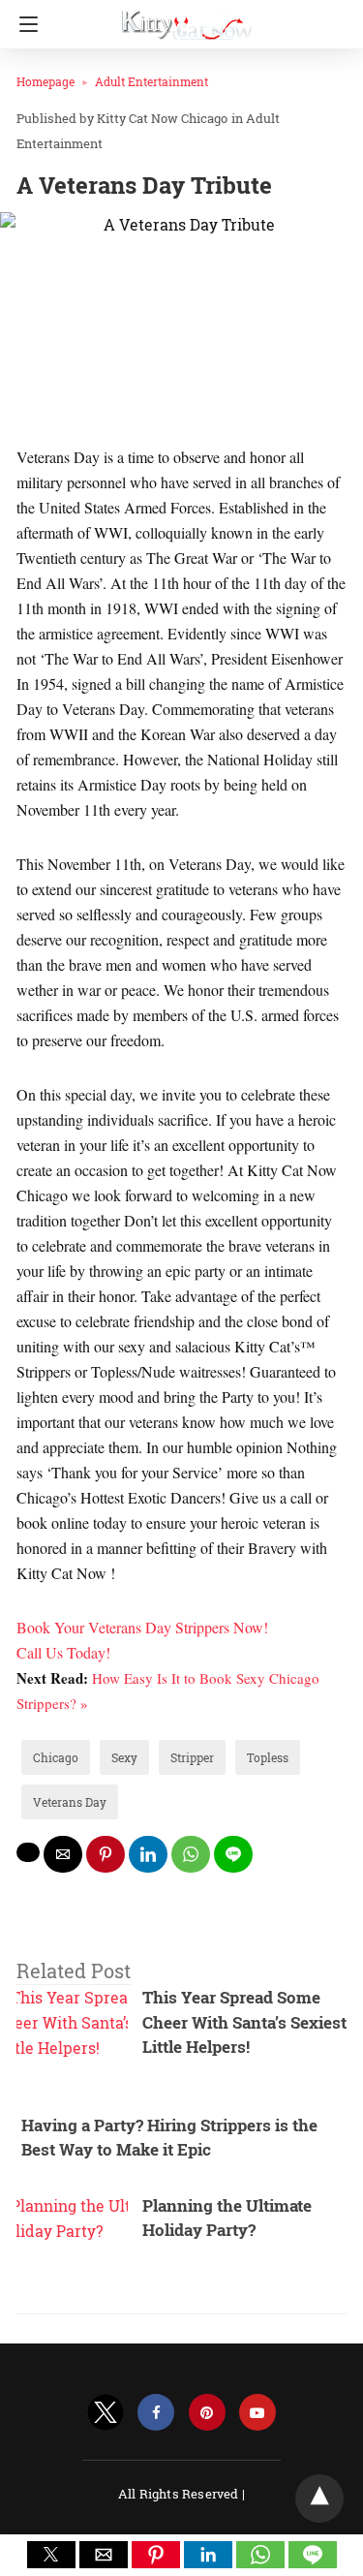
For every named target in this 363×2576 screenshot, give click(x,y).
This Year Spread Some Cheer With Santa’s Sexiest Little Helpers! (244, 2022)
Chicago (56, 1757)
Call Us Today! (63, 1652)
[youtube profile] (257, 2413)
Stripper (192, 1757)
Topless (268, 1757)
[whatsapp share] (191, 1854)
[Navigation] (24, 24)
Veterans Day (70, 1802)
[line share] (233, 1854)
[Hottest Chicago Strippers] (187, 17)
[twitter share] (28, 1852)
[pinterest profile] (207, 2413)
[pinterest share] (106, 1854)
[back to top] (319, 2498)
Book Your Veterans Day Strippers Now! (142, 1627)
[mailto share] (63, 1854)
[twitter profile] (106, 2413)
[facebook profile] (156, 2413)
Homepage (45, 81)
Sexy (124, 1757)
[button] (51, 2555)
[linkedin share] (148, 1854)
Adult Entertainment (151, 81)
